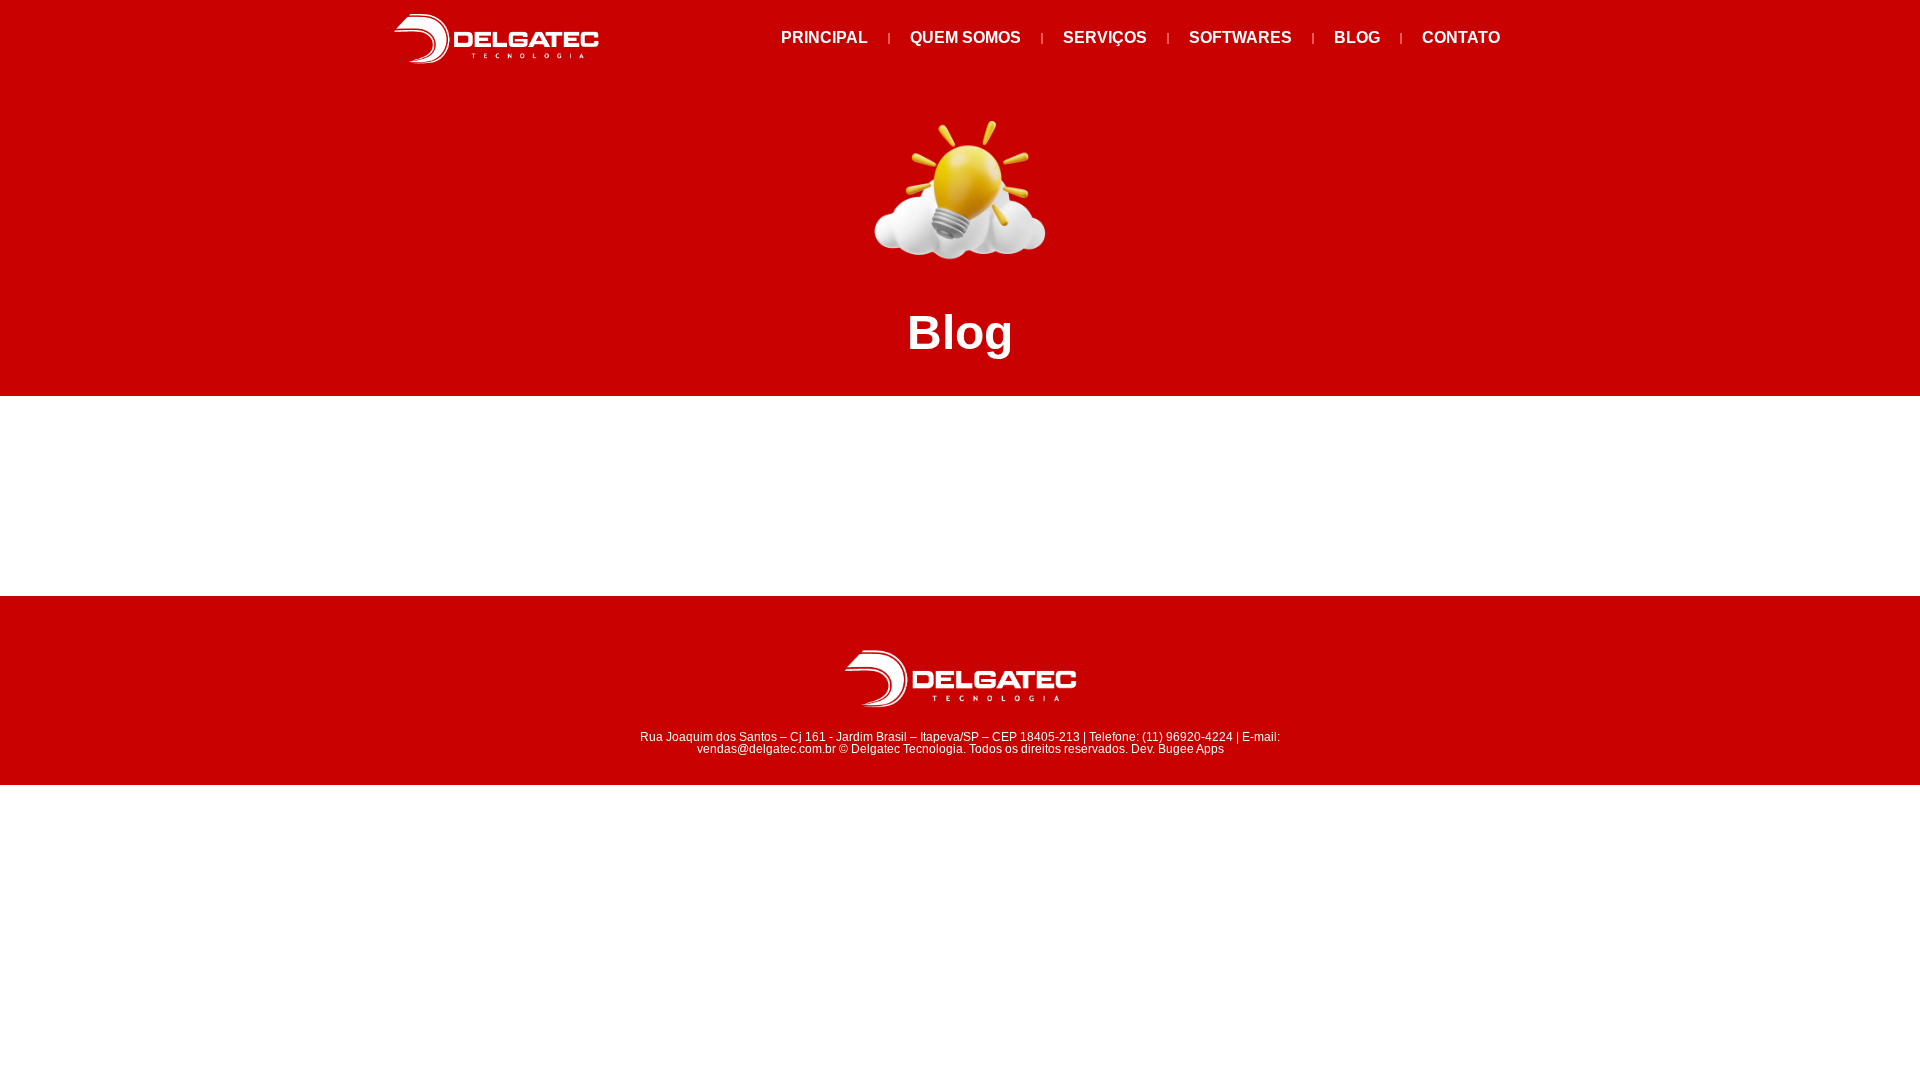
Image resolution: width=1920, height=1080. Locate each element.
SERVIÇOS (1105, 37)
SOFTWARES (1240, 37)
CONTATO (1461, 37)
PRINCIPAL (824, 37)
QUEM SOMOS (965, 37)
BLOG (1357, 37)
